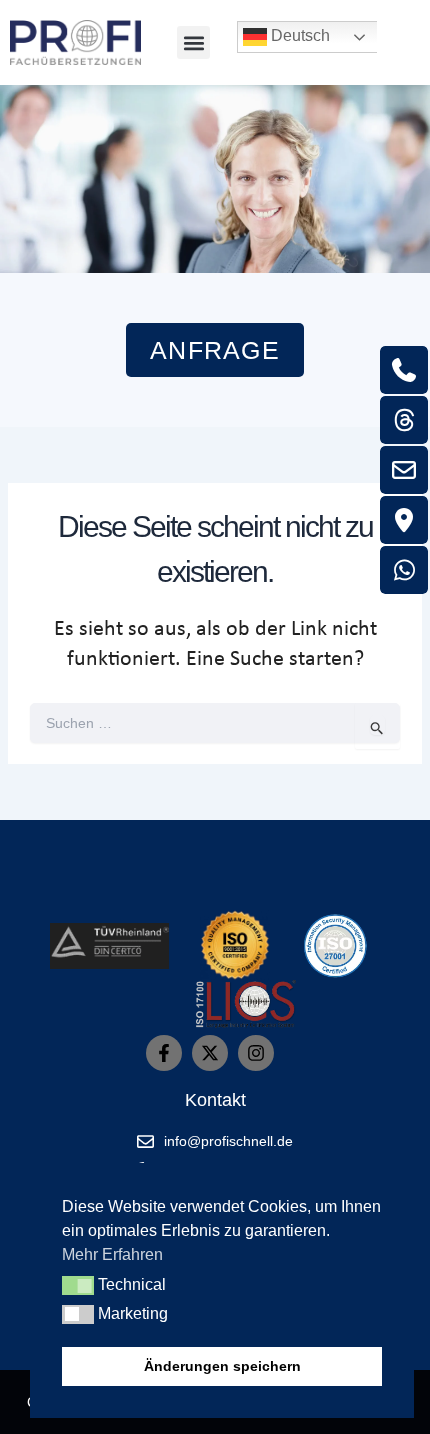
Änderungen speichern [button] (222, 1366)
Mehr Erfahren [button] (112, 1254)
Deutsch (298, 35)
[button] (193, 42)
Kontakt (215, 1100)
